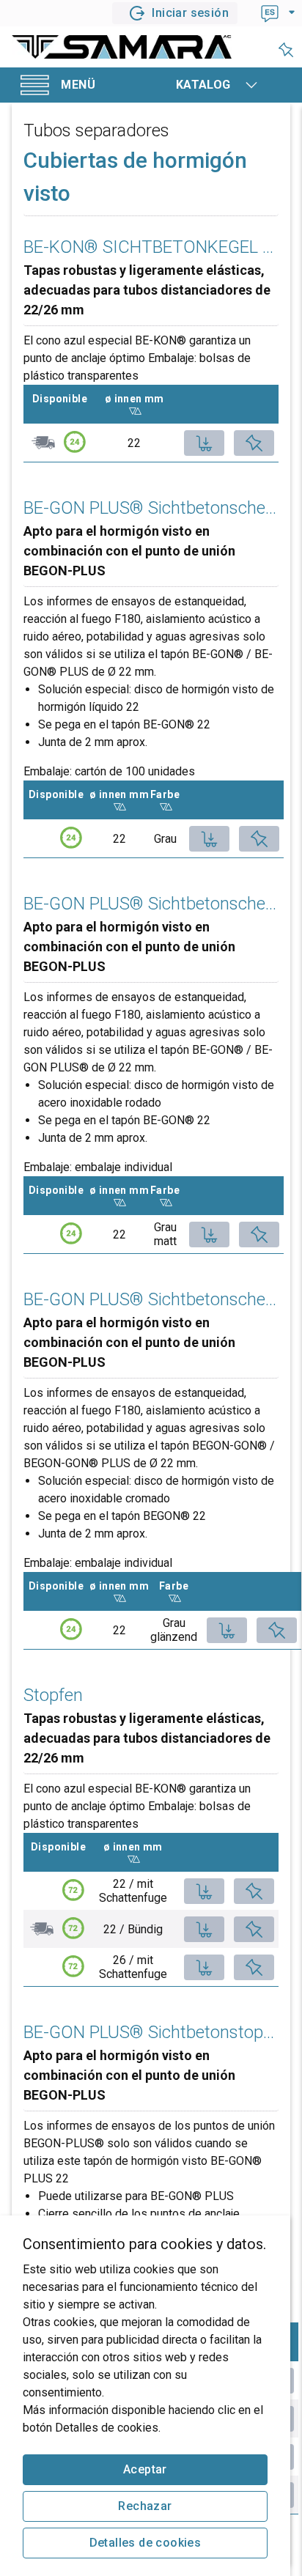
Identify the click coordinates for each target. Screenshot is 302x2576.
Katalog (203, 85)
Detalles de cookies (146, 2543)
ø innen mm (140, 399)
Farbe (165, 794)
